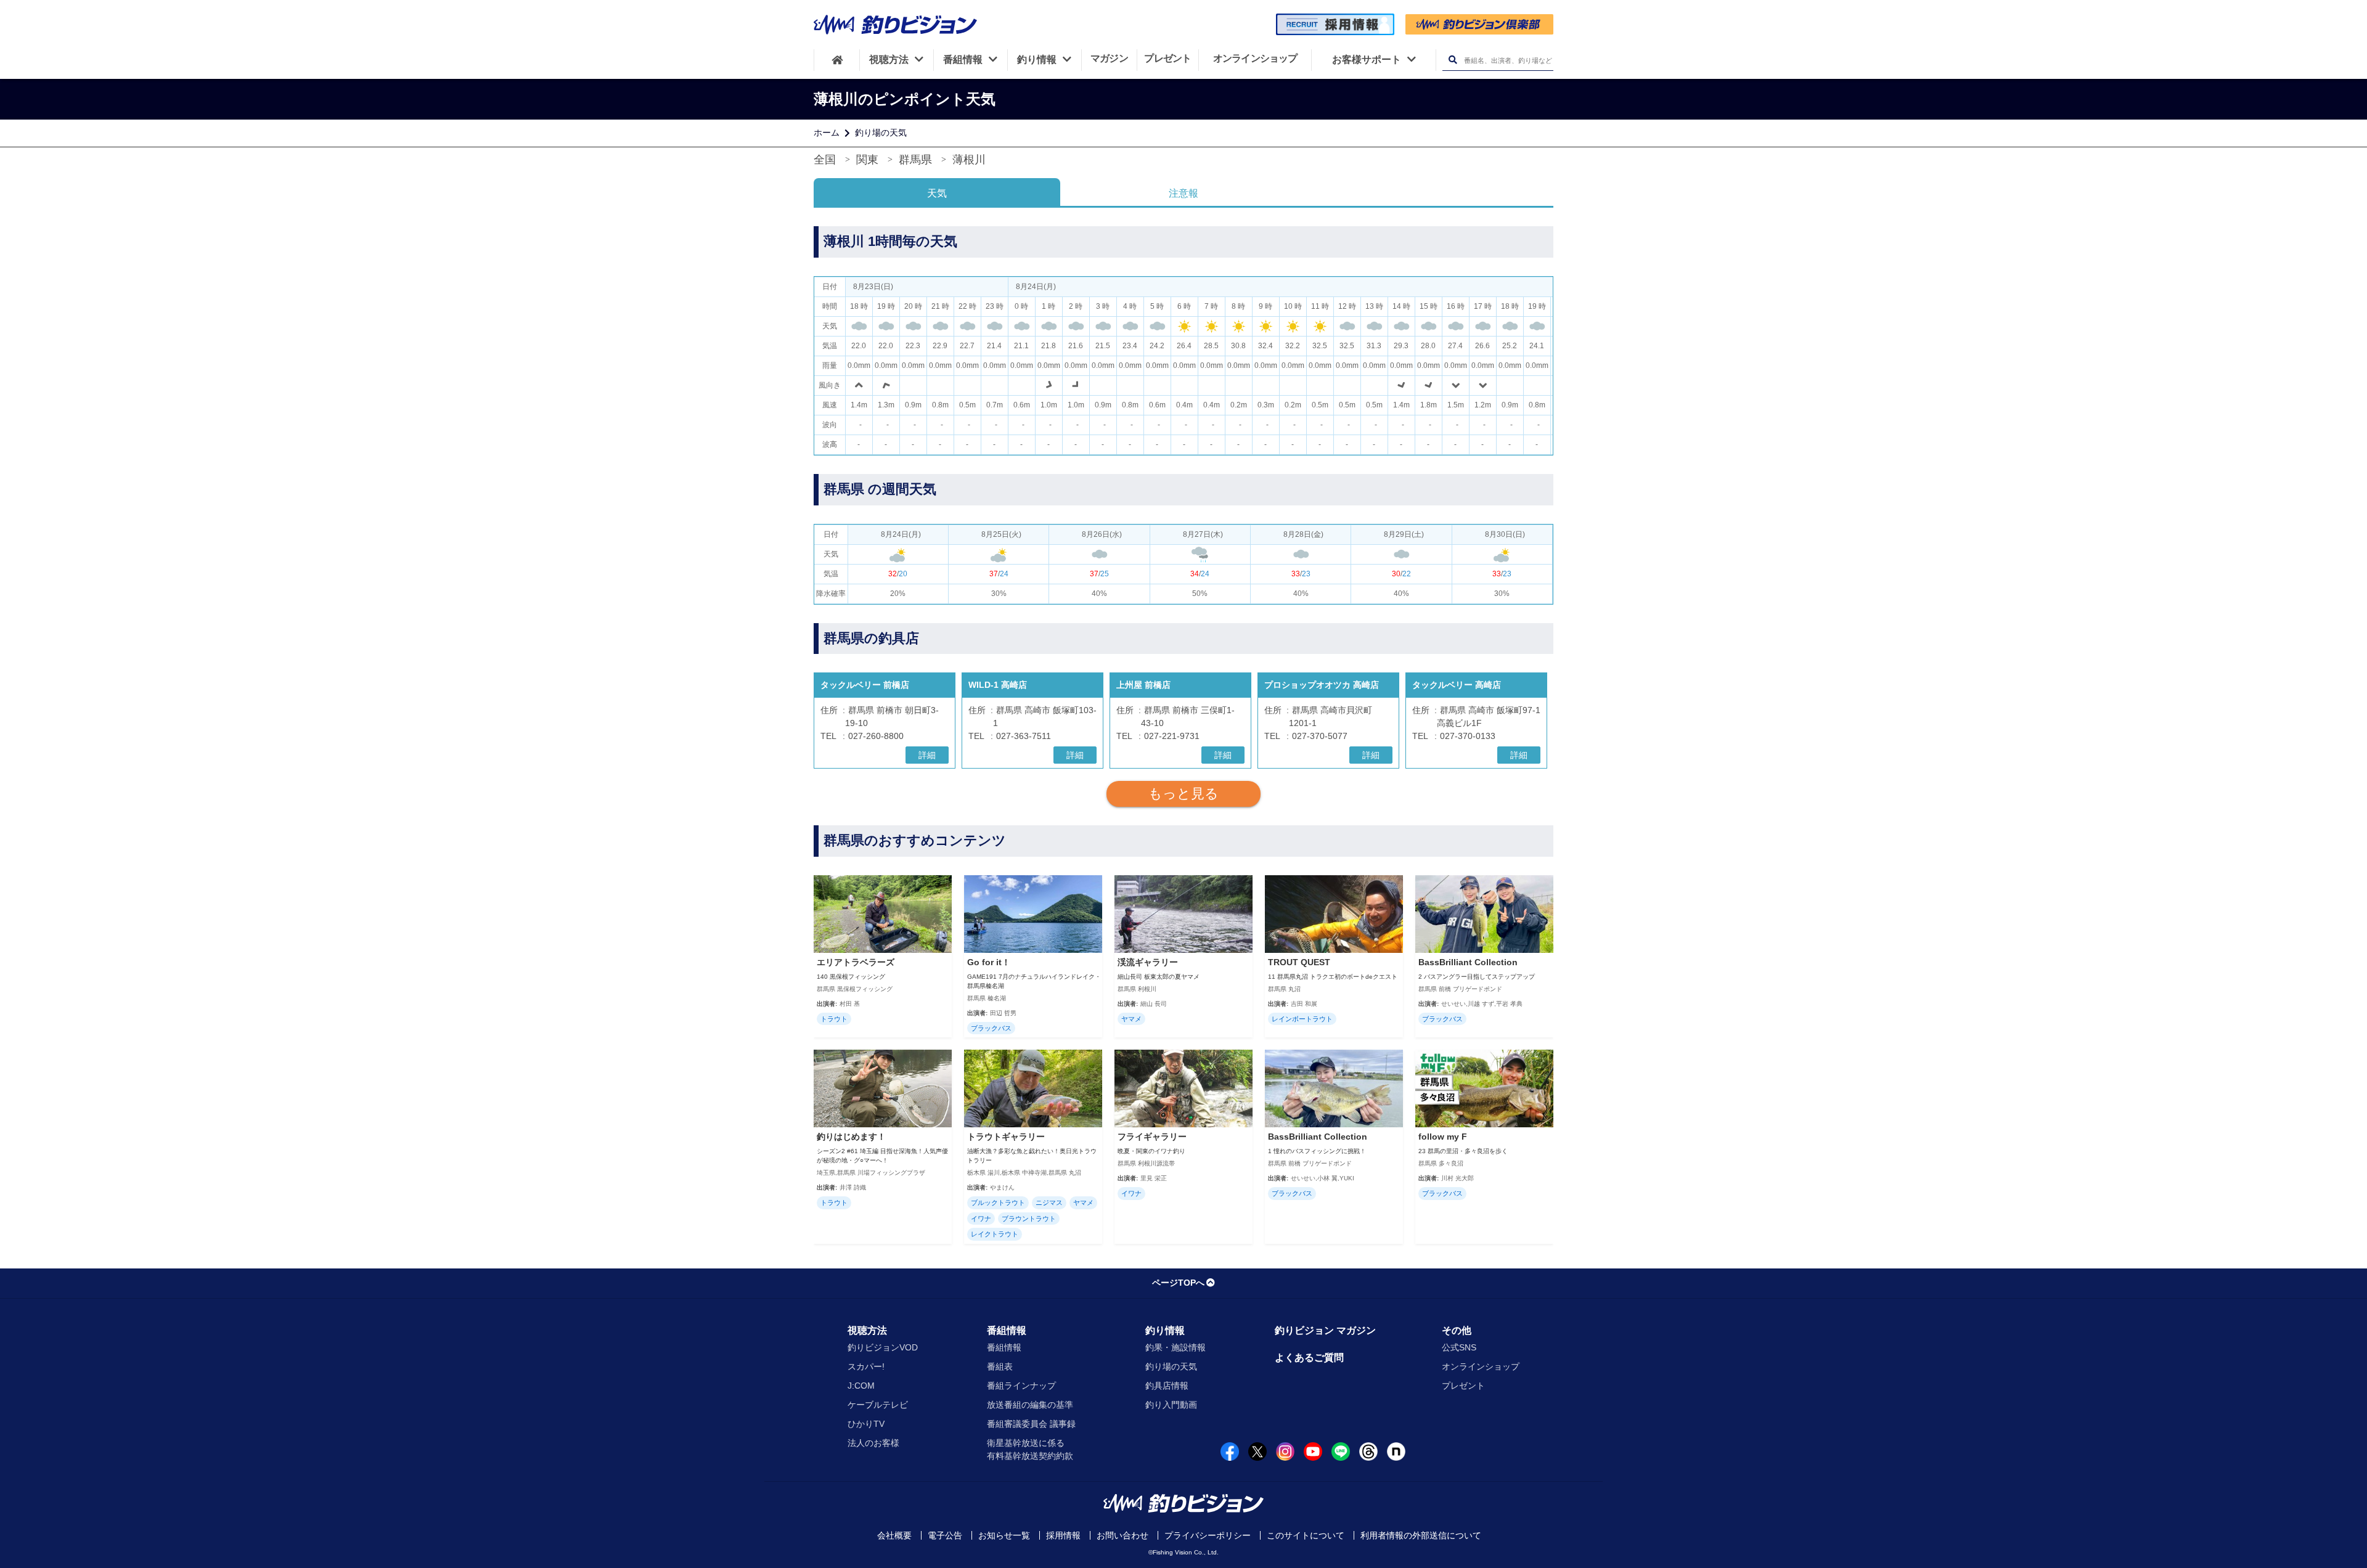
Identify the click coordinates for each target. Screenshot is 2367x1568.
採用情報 (1063, 1535)
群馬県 (915, 160)
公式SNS (1459, 1347)
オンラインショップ (1481, 1366)
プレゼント (1463, 1386)
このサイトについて (1306, 1535)
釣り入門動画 (1171, 1405)
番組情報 (1007, 1330)
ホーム (827, 133)
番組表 (1000, 1366)
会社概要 (894, 1535)
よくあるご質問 (1309, 1358)
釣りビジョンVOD (883, 1347)
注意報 (1183, 193)
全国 (825, 160)
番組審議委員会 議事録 (1031, 1424)
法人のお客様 (873, 1443)
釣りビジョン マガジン (1325, 1330)
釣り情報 (1165, 1330)
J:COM (861, 1386)
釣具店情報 (1167, 1386)
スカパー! (866, 1366)
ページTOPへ (1178, 1283)
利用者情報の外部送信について (1421, 1535)
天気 (937, 193)
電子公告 (945, 1535)
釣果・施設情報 (1175, 1347)
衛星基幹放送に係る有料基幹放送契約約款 (1030, 1449)
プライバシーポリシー (1208, 1535)
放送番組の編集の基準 (1030, 1405)
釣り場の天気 (881, 133)
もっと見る (1183, 794)
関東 (867, 160)
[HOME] (837, 60)
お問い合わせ (1122, 1535)
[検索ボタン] (1453, 60)
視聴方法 (867, 1330)
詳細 (927, 755)
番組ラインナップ (1021, 1386)
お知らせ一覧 (1004, 1535)
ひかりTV (866, 1424)
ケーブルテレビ (878, 1405)
